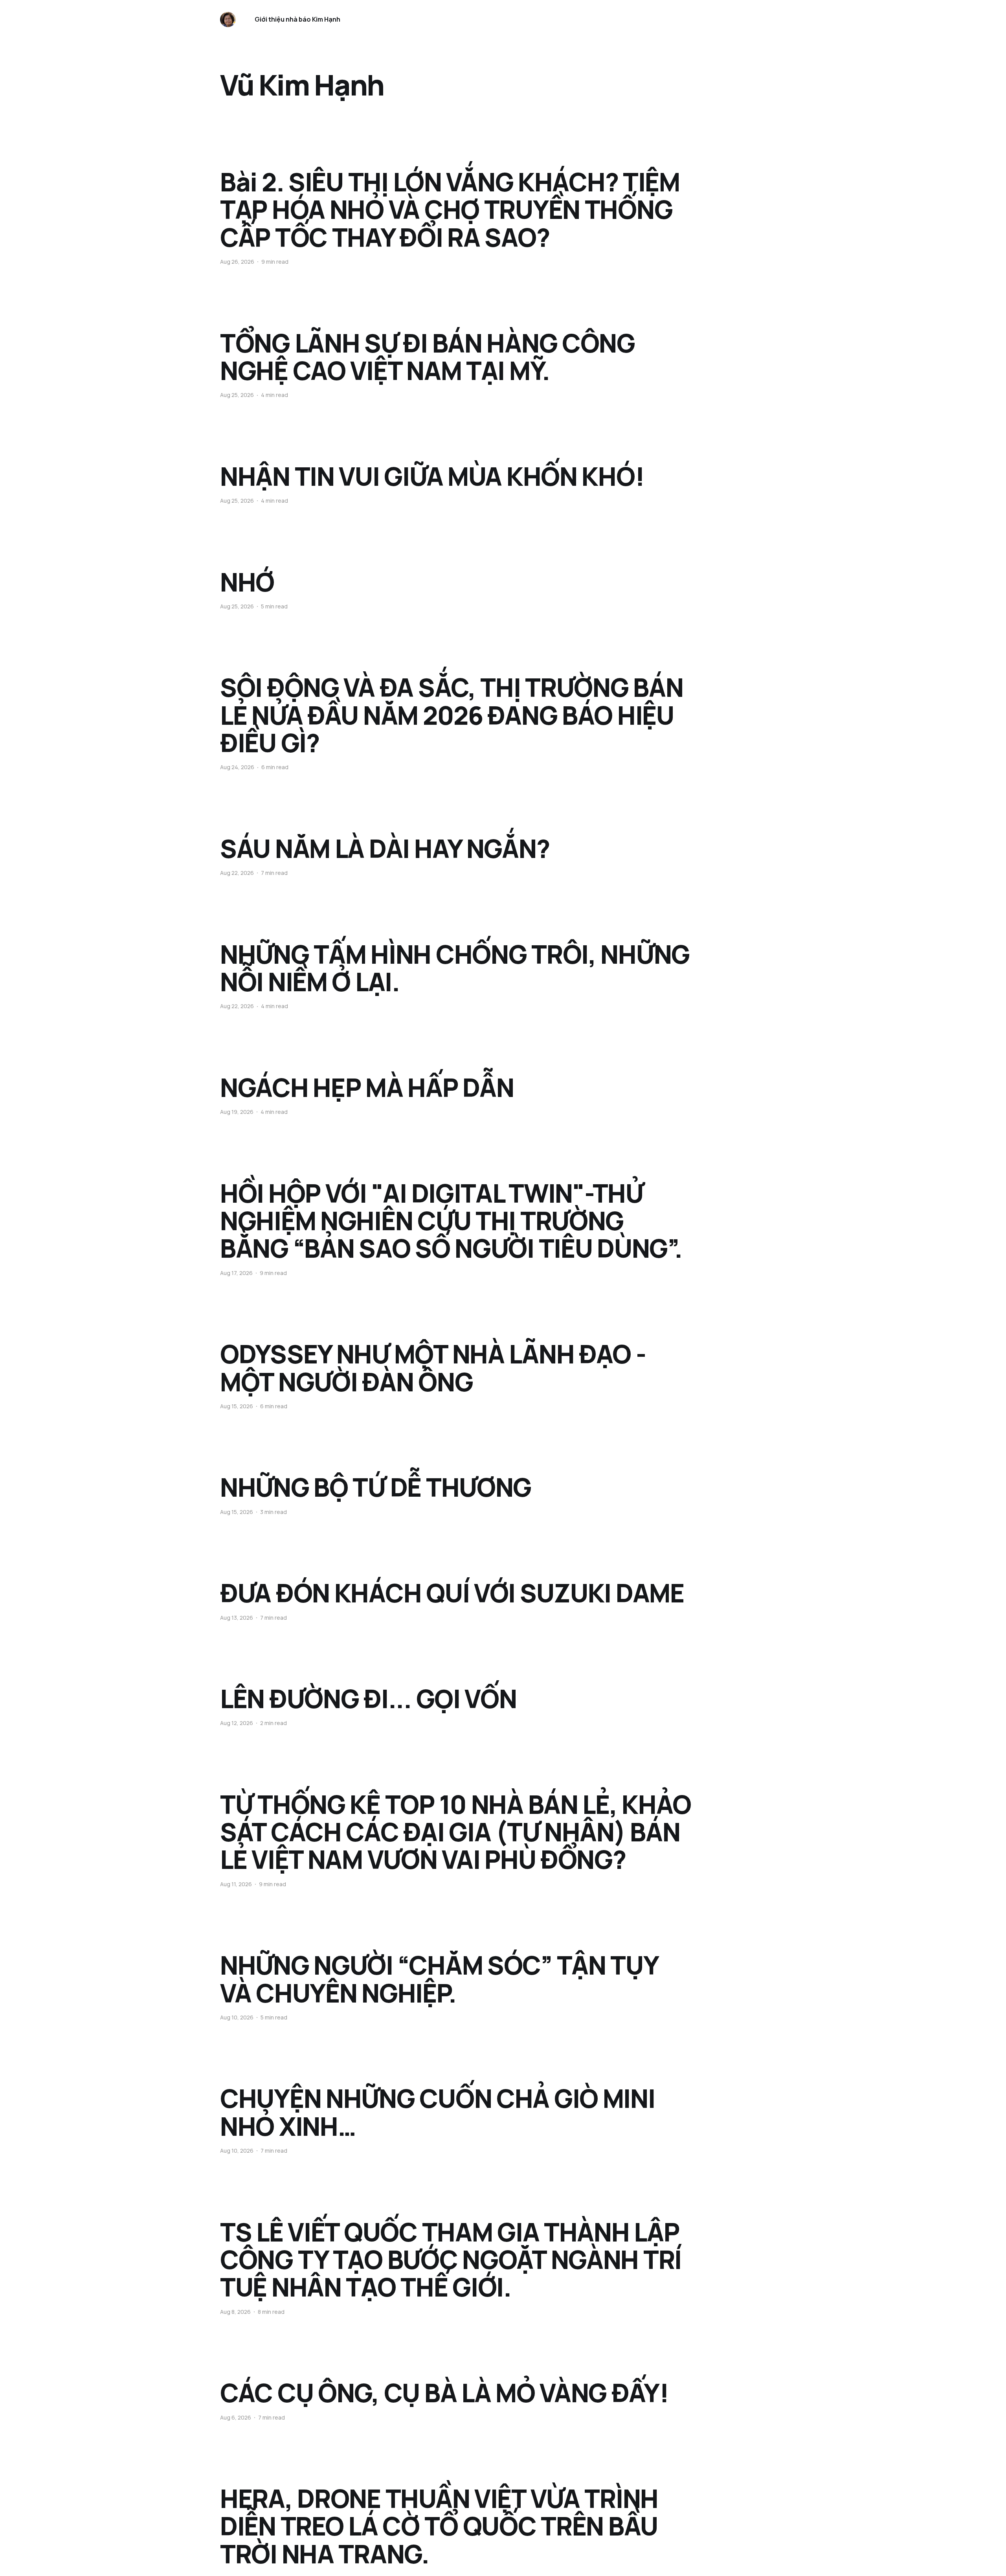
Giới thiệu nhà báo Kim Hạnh (297, 19)
